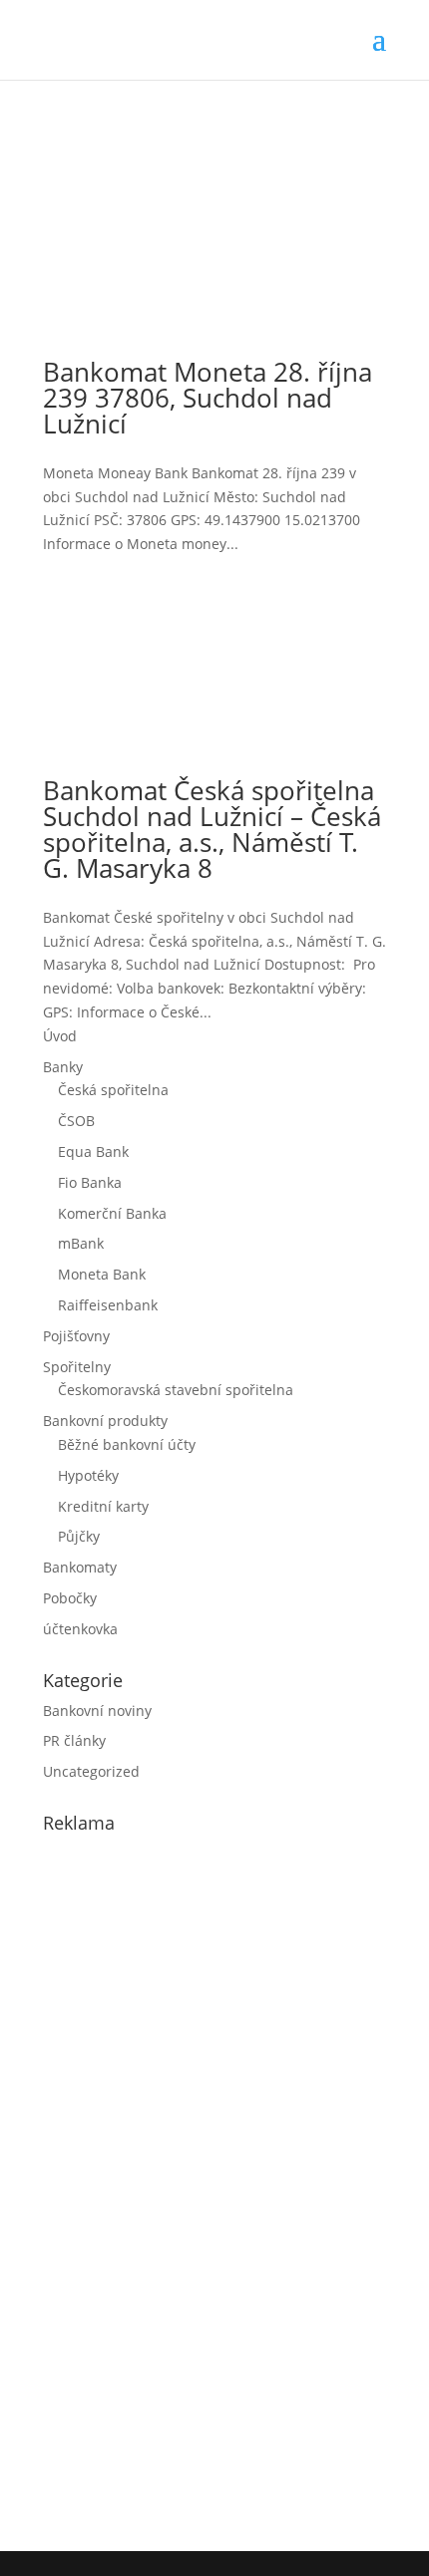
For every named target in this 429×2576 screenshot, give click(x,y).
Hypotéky (88, 1475)
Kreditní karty (103, 1506)
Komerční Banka (112, 1213)
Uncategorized (91, 1771)
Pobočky (70, 1598)
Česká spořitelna (113, 1090)
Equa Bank (93, 1151)
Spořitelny (77, 1367)
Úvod (60, 1036)
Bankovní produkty (105, 1421)
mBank (81, 1243)
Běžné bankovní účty (127, 1444)
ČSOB (76, 1121)
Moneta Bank (102, 1274)
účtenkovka (80, 1629)
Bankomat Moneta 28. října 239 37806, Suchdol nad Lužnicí (208, 398)
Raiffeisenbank (108, 1305)
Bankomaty (80, 1567)
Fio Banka (90, 1182)
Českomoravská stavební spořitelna (176, 1390)
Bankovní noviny (97, 1711)
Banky (63, 1067)
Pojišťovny (76, 1336)
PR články (74, 1740)
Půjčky (79, 1536)
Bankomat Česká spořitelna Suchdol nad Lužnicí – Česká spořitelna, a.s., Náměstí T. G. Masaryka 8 (212, 829)
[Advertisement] (193, 2187)
